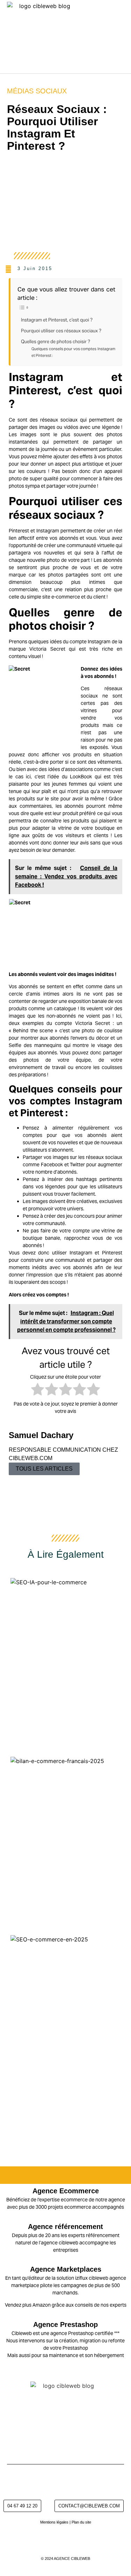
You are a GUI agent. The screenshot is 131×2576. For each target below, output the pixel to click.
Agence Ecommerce (66, 2191)
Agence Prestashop (65, 2324)
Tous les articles (44, 1469)
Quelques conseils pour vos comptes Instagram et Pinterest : (73, 352)
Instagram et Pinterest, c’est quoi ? (57, 320)
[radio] (38, 1390)
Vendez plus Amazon (28, 2305)
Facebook (52, 1165)
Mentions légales (54, 2522)
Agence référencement (65, 2227)
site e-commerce (61, 597)
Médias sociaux (37, 91)
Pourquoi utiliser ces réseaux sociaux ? (62, 331)
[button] (124, 37)
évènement (85, 449)
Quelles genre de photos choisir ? (56, 342)
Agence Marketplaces (66, 2269)
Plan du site (81, 2522)
